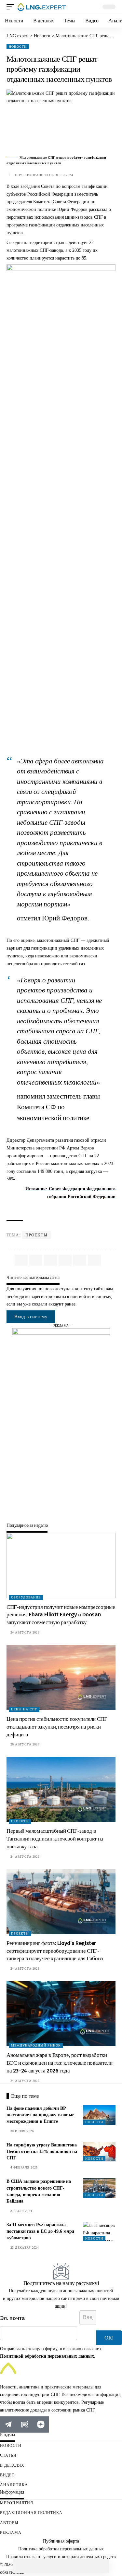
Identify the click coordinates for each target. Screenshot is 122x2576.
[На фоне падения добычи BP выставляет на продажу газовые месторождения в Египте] (99, 2115)
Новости (18, 47)
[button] (12, 7)
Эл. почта (12, 2318)
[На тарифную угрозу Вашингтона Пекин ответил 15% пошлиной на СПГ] (99, 2152)
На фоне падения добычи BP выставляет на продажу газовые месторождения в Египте (40, 2115)
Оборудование (26, 1598)
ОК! (109, 2338)
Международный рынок (36, 2046)
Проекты (36, 1235)
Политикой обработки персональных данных (47, 2356)
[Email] (61, 2566)
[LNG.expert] (42, 7)
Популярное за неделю (27, 1526)
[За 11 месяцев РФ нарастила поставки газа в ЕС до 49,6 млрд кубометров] (99, 2231)
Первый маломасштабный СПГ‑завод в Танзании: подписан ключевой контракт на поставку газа (55, 1839)
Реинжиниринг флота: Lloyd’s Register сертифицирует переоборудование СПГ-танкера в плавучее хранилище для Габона (55, 1951)
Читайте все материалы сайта (33, 1278)
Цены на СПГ (24, 1709)
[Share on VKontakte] (34, 2566)
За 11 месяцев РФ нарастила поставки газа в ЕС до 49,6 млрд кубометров (40, 2231)
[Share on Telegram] (47, 2566)
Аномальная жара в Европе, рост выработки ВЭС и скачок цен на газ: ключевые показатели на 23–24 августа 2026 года (59, 2063)
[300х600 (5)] (61, 1425)
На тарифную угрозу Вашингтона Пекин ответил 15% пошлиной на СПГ (42, 2152)
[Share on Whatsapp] (20, 2566)
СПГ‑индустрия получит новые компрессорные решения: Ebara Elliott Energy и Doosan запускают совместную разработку (61, 1615)
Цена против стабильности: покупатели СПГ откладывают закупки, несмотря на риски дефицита (57, 1727)
